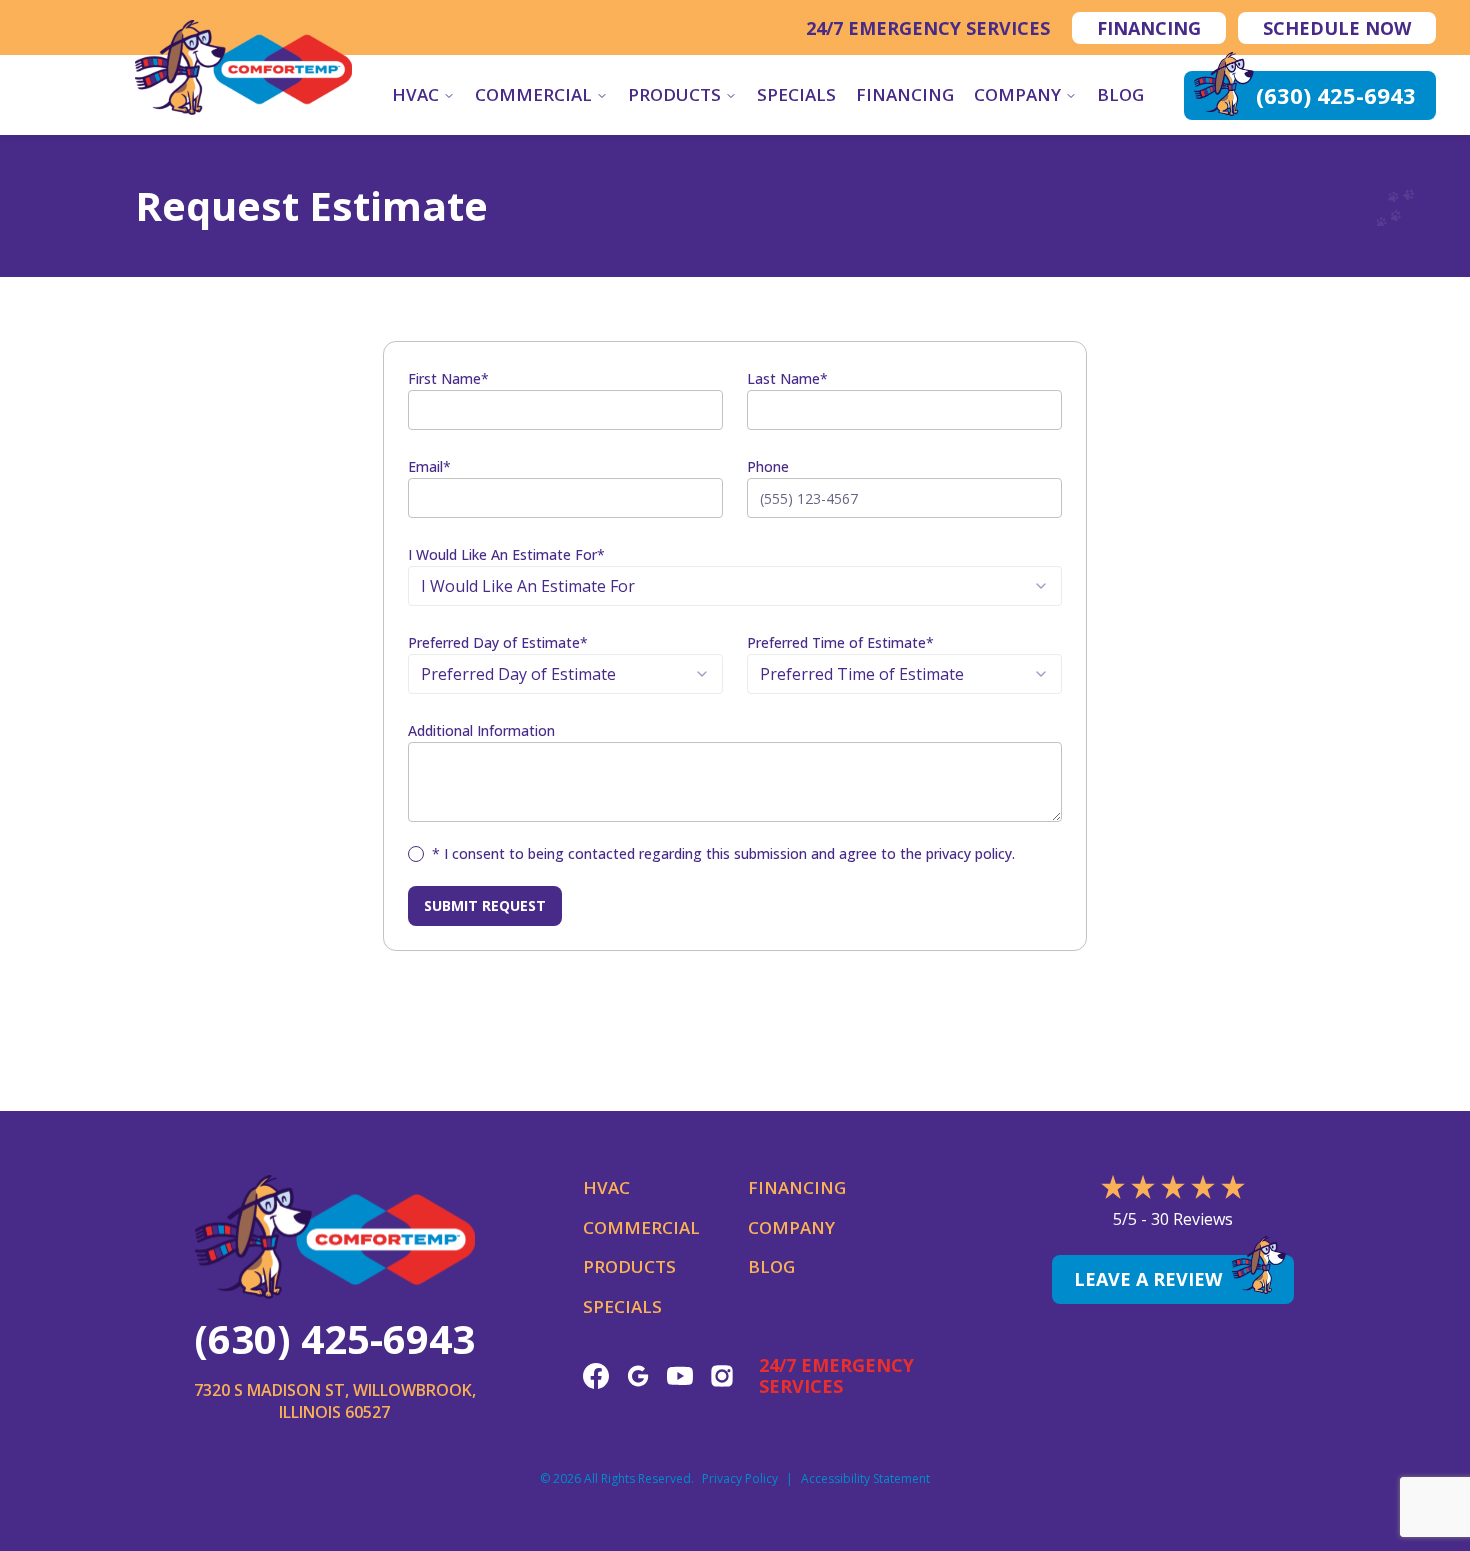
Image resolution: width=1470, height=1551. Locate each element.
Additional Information (481, 730)
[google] (638, 1376)
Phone (768, 466)
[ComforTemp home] (243, 67)
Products (674, 94)
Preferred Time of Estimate (840, 642)
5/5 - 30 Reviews (1173, 1219)
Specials (796, 94)
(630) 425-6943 (334, 1339)
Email (429, 466)
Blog (1120, 94)
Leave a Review (1148, 1279)
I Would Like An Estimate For (506, 554)
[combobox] (735, 586)
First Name (448, 378)
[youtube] (680, 1376)
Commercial (533, 94)
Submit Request (485, 905)
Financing (1149, 28)
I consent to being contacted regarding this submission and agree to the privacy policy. (723, 854)
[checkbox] (416, 854)
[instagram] (722, 1376)
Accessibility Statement (865, 1479)
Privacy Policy (740, 1479)
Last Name (787, 378)
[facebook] (596, 1376)
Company (1017, 94)
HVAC (415, 94)
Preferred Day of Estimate (498, 642)
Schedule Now (1337, 28)
